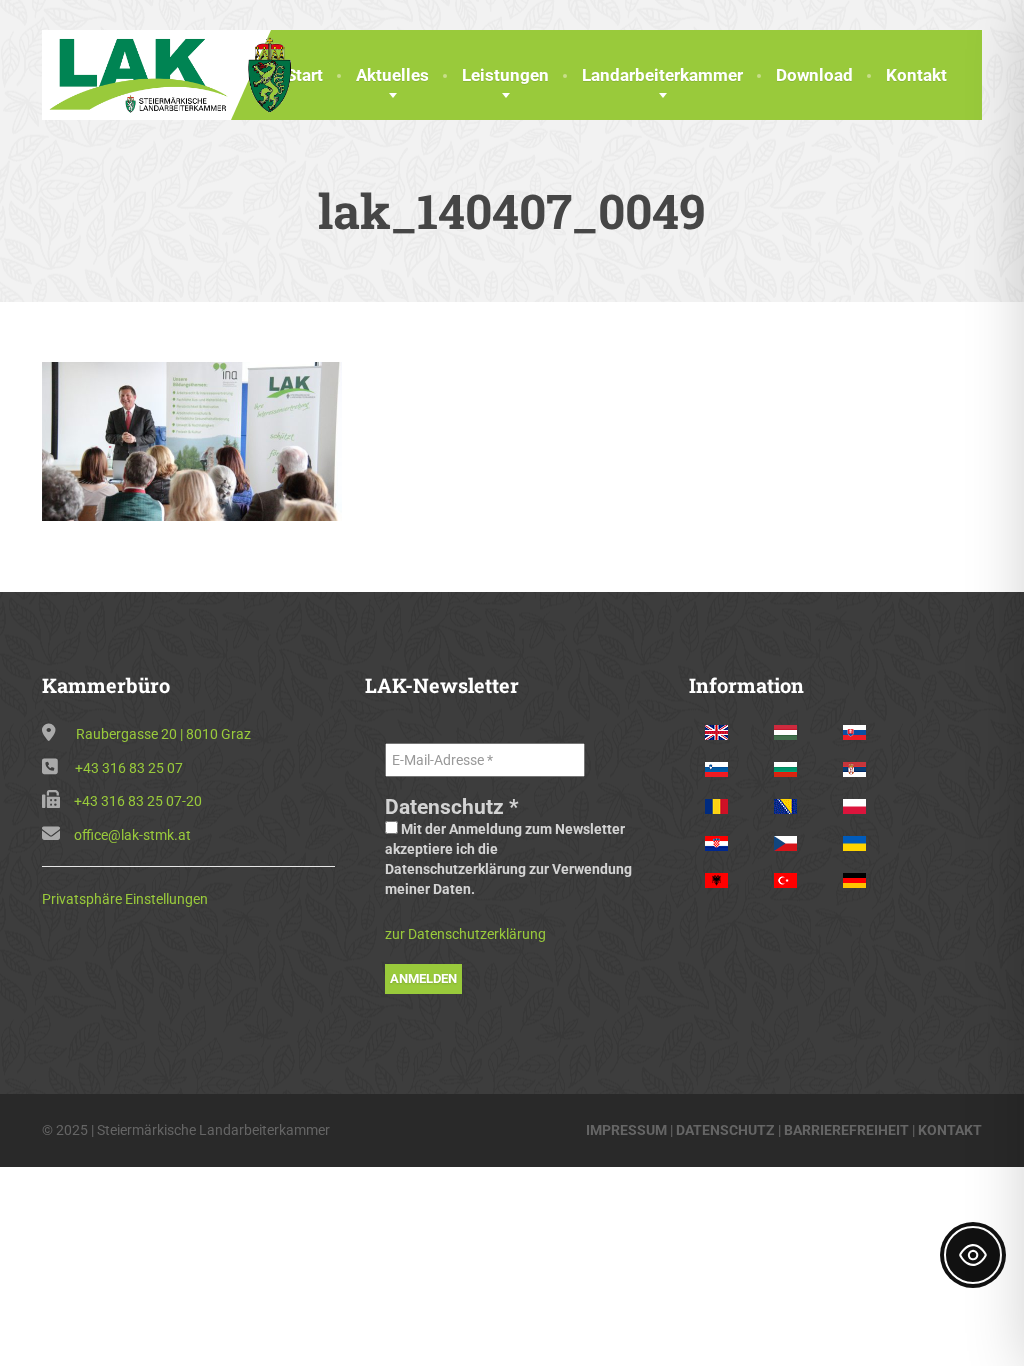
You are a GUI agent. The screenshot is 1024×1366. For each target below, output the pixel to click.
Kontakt (916, 75)
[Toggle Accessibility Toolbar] (973, 1255)
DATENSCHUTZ (725, 1130)
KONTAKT (950, 1130)
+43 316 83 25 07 (129, 768)
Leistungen (505, 75)
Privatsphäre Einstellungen (125, 899)
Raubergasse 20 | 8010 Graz (163, 734)
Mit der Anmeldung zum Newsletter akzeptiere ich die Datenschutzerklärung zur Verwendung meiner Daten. (508, 859)
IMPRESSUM (626, 1130)
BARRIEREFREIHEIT (846, 1130)
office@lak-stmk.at (132, 835)
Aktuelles (392, 75)
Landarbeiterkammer (662, 75)
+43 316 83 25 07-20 (138, 801)
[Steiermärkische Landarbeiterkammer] (176, 73)
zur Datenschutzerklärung (465, 934)
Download (814, 75)
